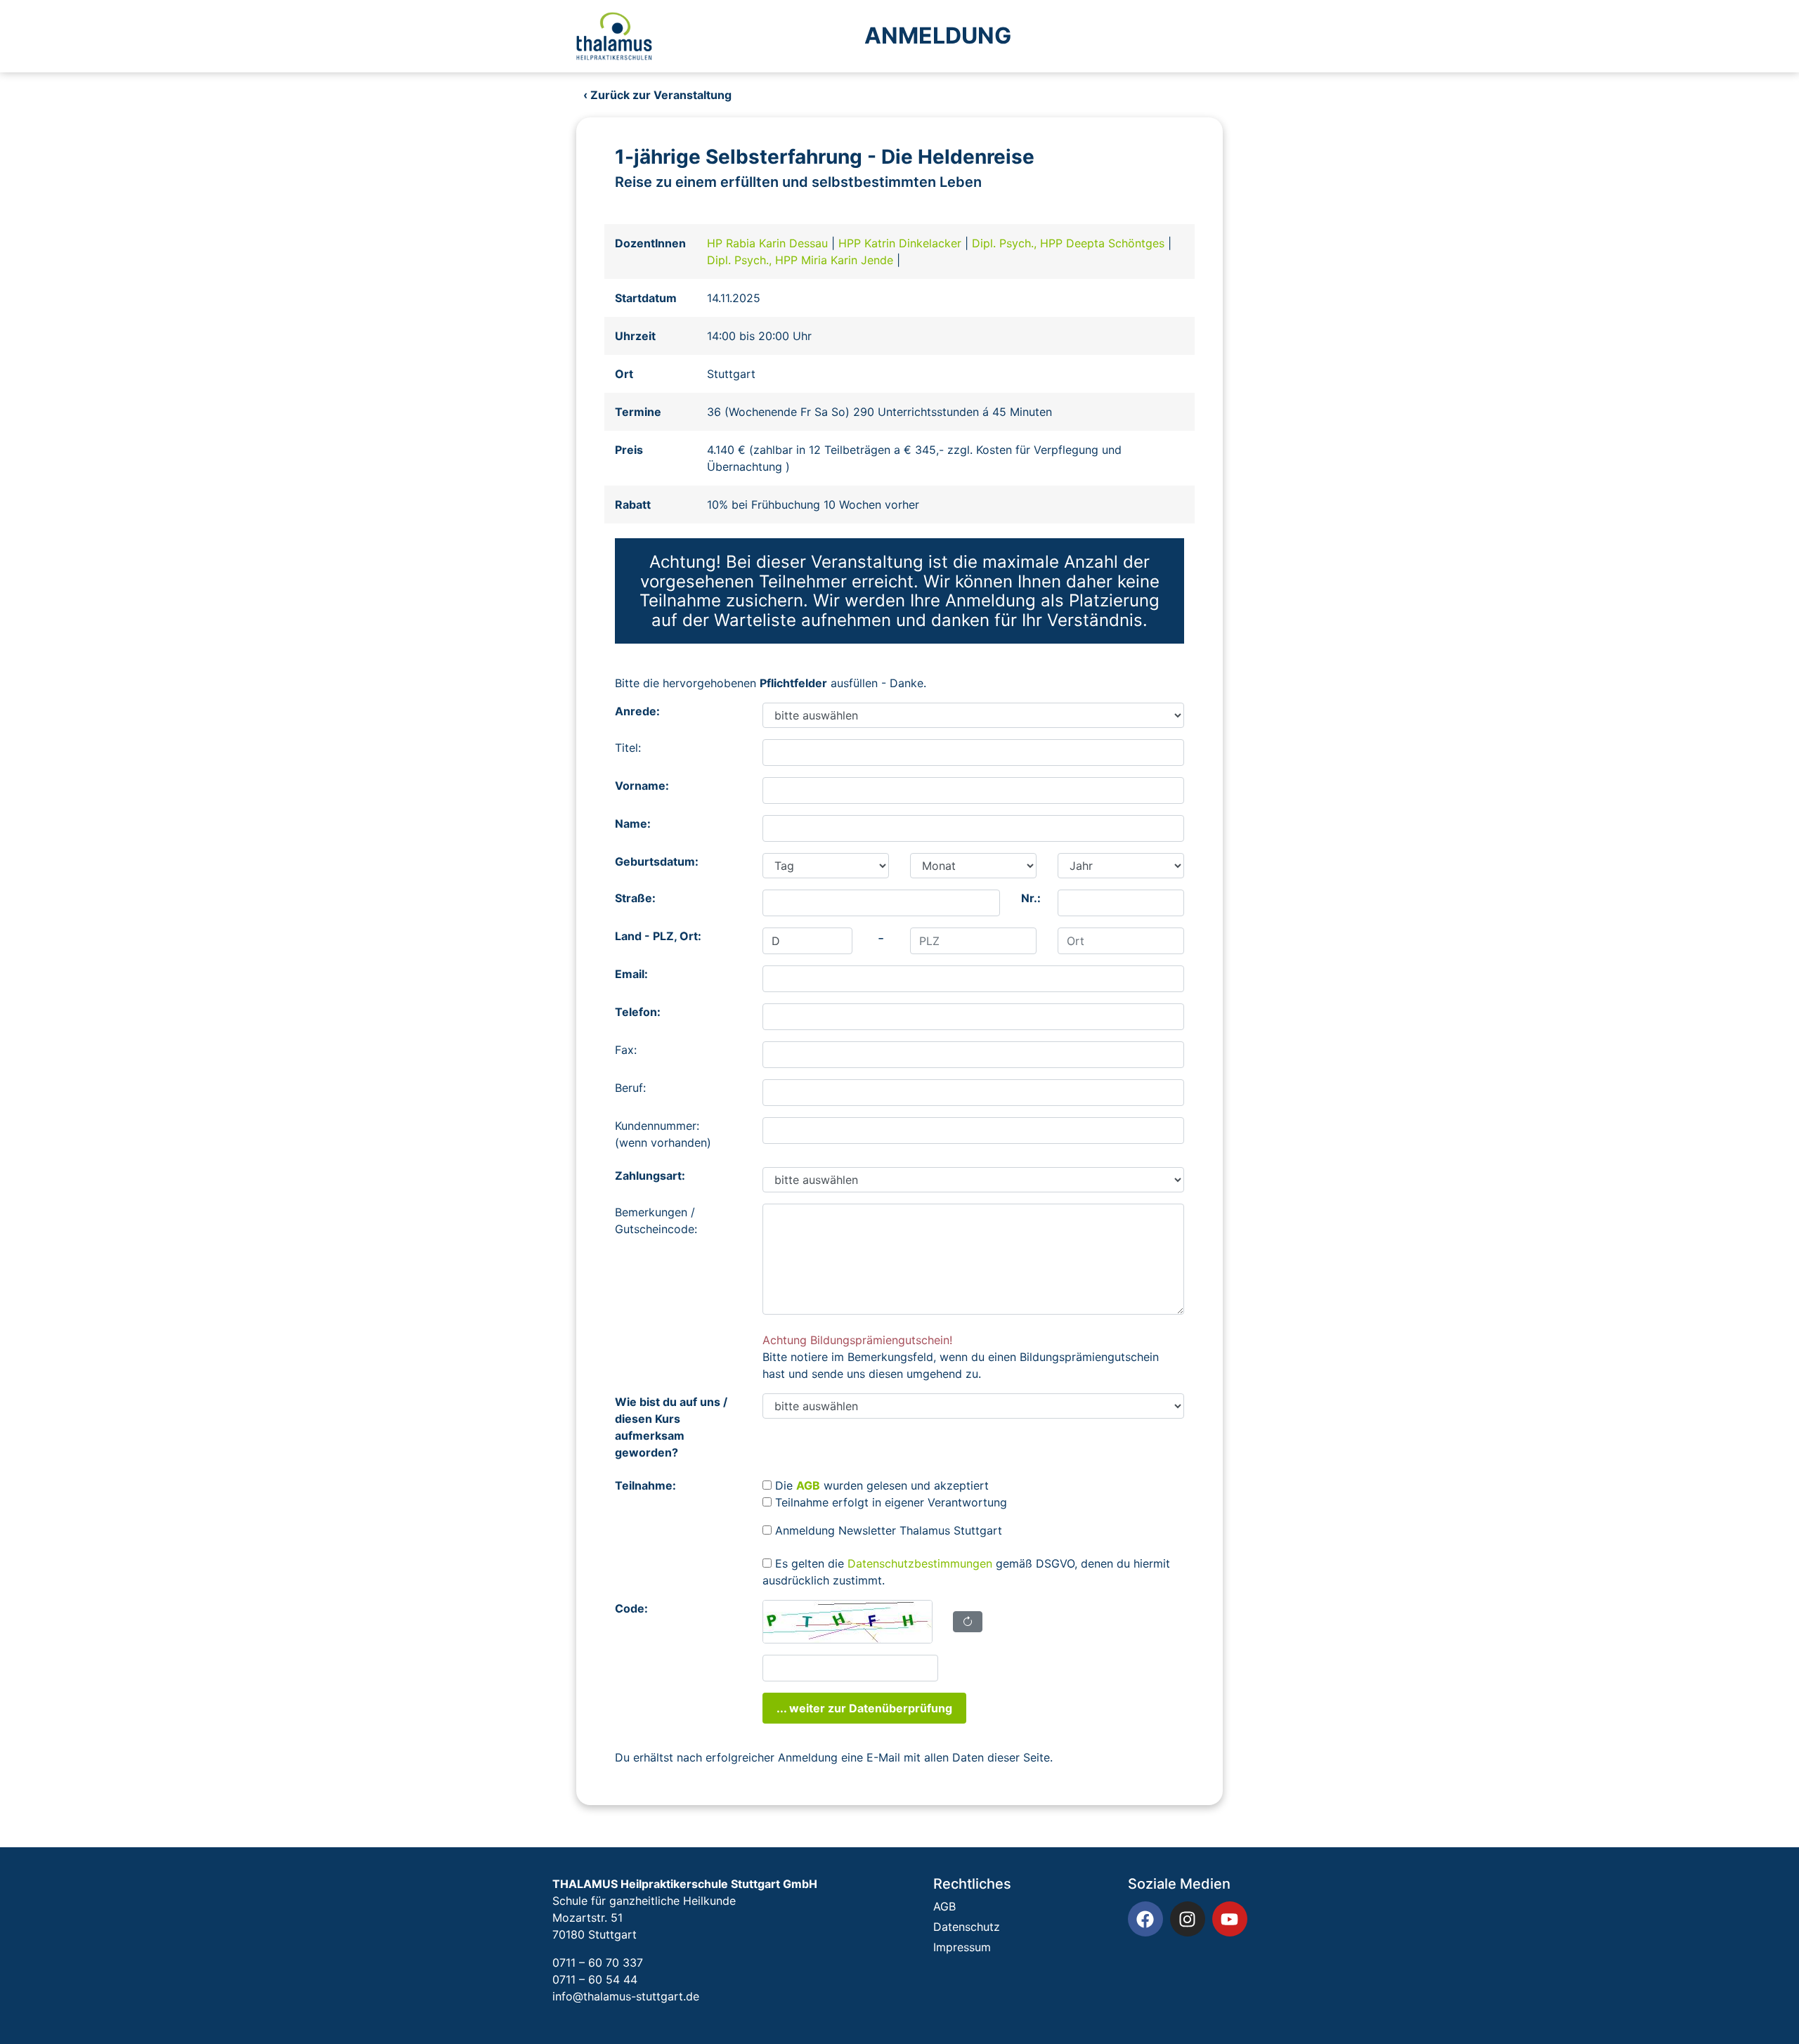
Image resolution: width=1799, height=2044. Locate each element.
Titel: (628, 748)
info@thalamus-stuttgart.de (626, 1996)
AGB (944, 1906)
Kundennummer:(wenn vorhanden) (663, 1134)
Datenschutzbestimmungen (920, 1563)
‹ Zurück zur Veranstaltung (657, 95)
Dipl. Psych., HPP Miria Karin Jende (802, 260)
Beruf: (630, 1088)
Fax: (626, 1050)
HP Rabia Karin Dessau (769, 243)
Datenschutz (967, 1927)
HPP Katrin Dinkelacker (902, 243)
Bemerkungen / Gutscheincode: (656, 1220)
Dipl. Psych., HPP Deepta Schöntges (1070, 243)
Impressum (962, 1947)
